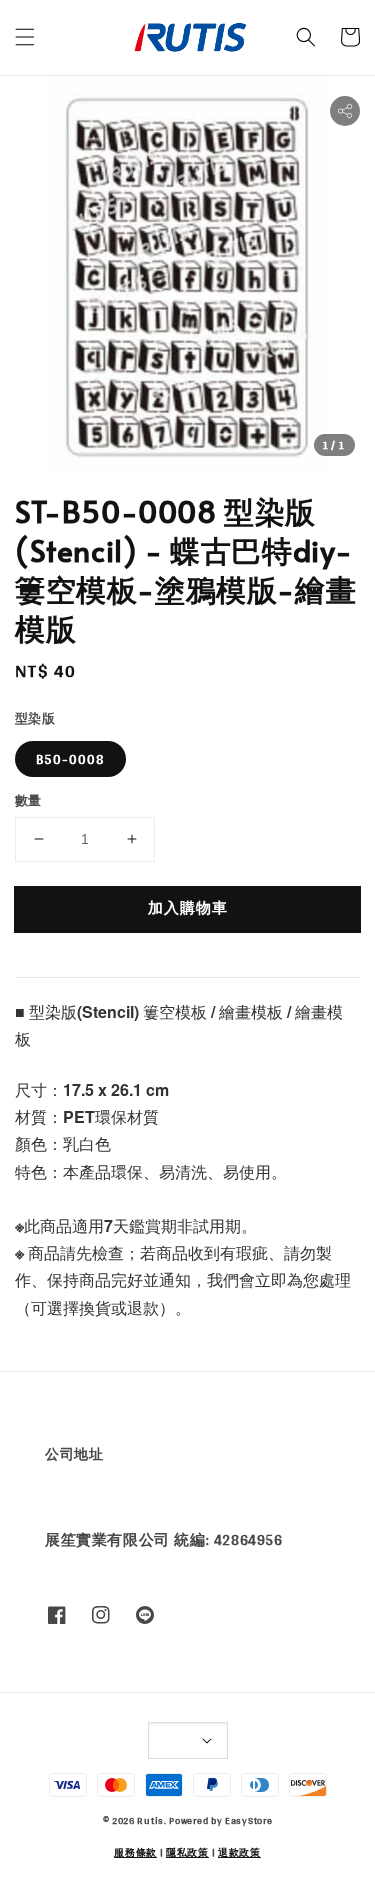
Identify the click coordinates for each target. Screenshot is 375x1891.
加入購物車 (188, 907)
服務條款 (135, 1852)
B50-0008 (70, 759)
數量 (28, 801)
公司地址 (74, 1454)
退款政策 (239, 1852)
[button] (25, 37)
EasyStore (248, 1820)
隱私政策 (187, 1852)
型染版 (35, 719)
